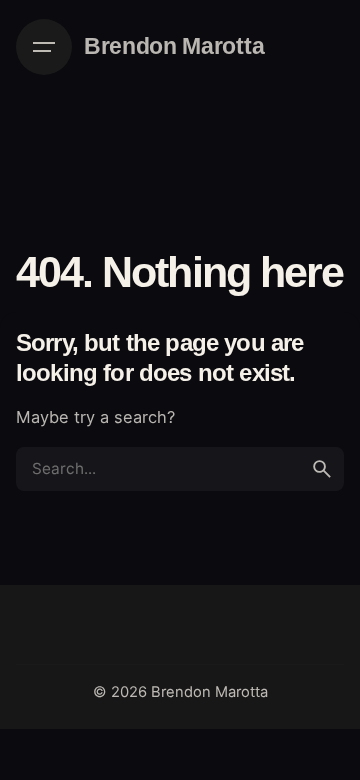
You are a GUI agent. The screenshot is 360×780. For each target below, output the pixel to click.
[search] (322, 469)
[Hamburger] (44, 47)
